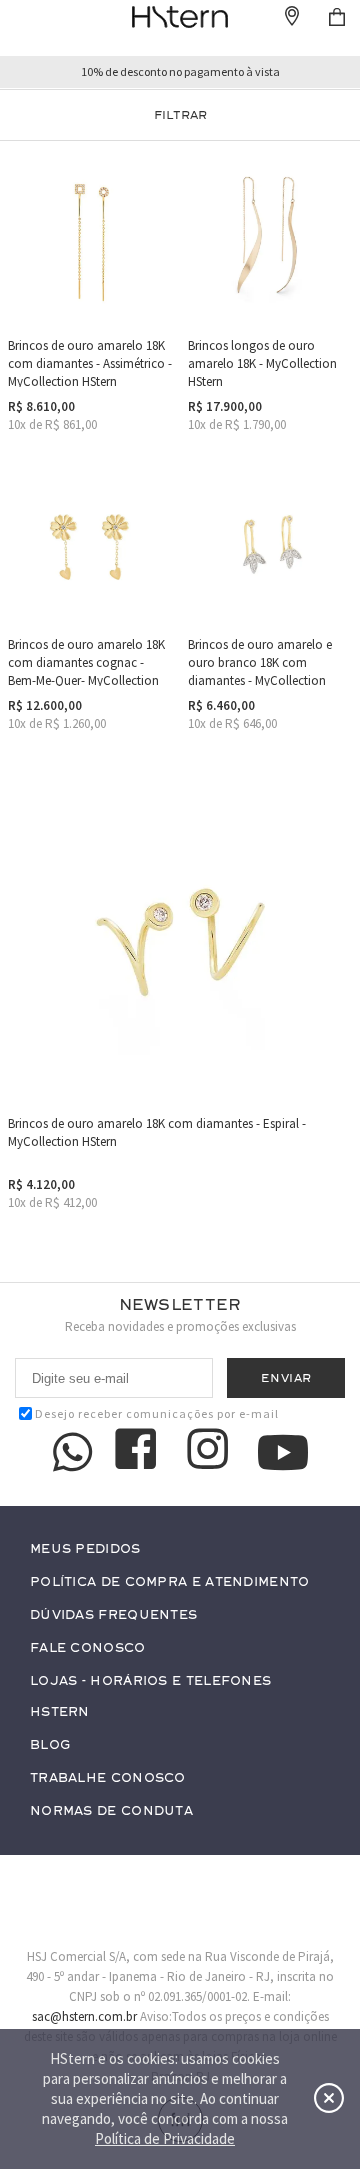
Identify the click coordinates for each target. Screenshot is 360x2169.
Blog (50, 1745)
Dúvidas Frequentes (113, 1615)
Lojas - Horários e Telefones (150, 1681)
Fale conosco (88, 1648)
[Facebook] (139, 1452)
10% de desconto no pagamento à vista (180, 72)
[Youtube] (283, 1452)
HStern (60, 1712)
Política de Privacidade (165, 2138)
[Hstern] (180, 17)
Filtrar (180, 115)
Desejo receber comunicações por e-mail (157, 1413)
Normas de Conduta (111, 1811)
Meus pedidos (85, 1549)
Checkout (337, 17)
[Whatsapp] (73, 1452)
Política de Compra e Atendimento (170, 1582)
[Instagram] (211, 1452)
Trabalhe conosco (108, 1778)
